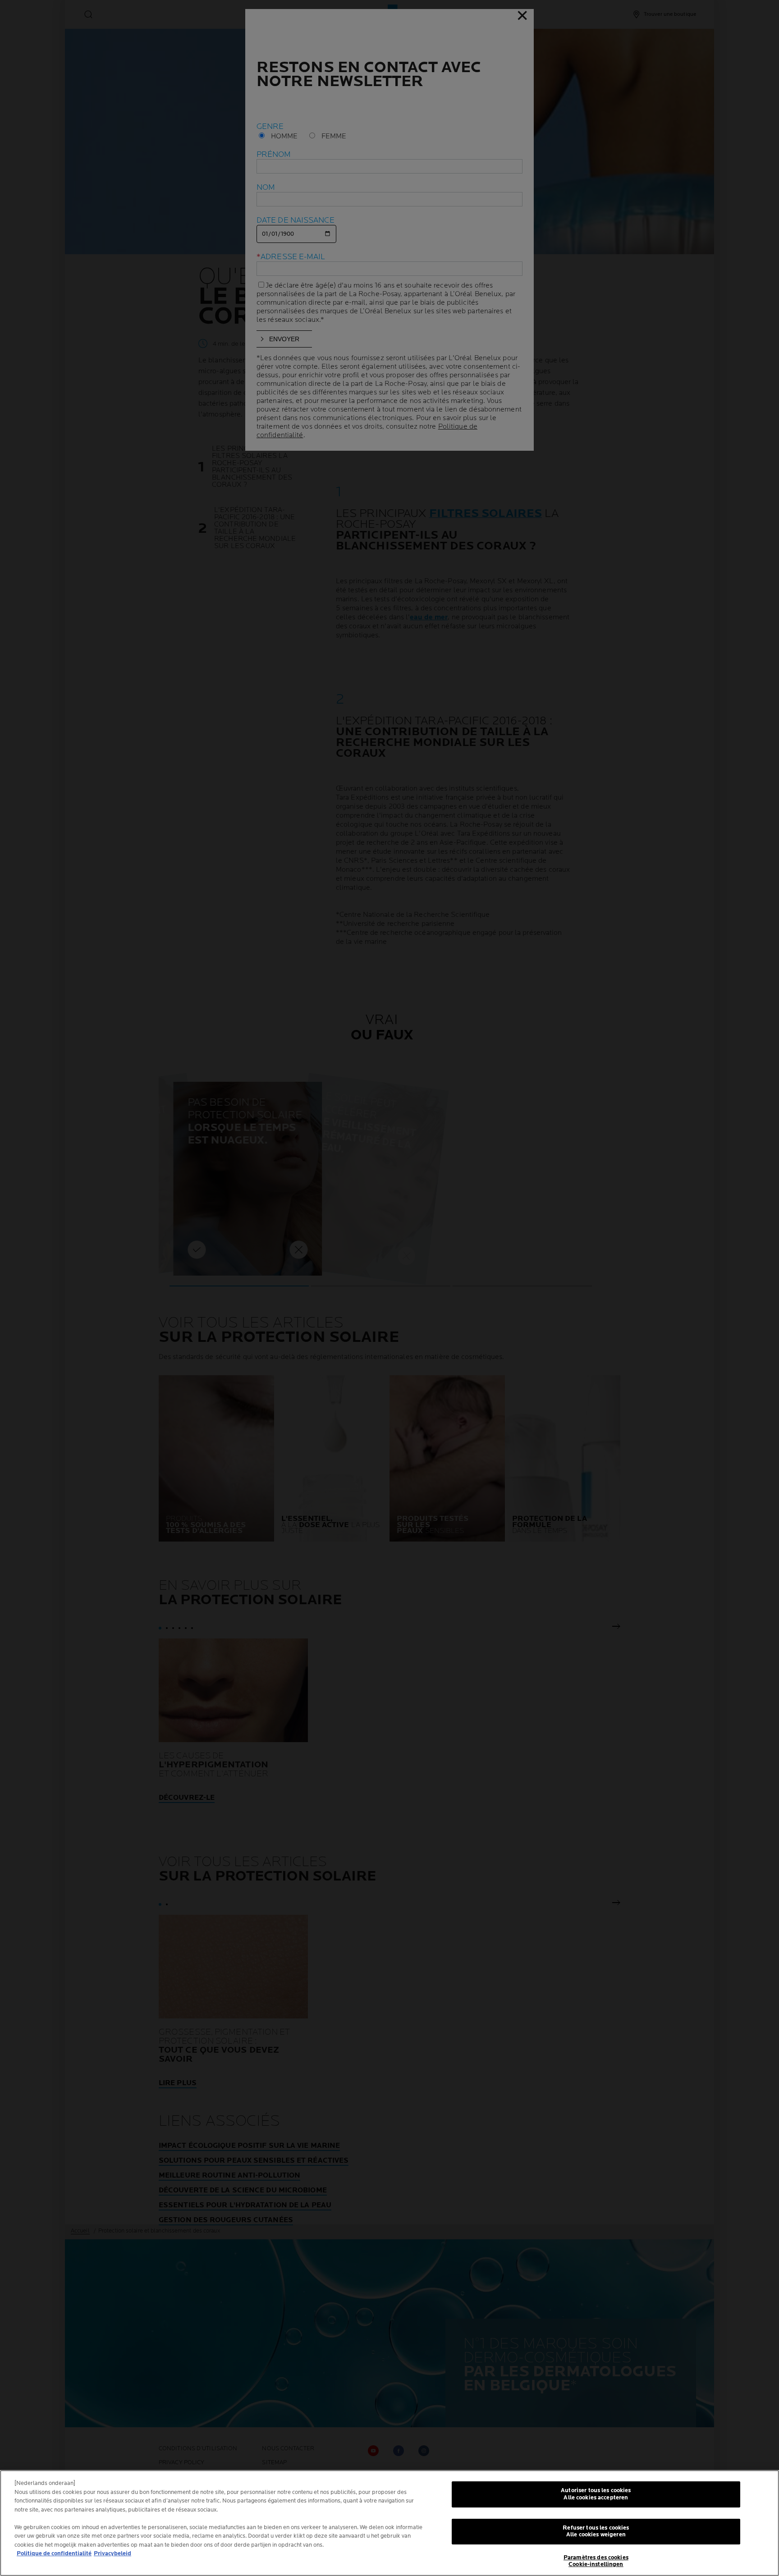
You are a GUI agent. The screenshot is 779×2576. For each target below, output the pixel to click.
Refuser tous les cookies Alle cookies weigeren (596, 2531)
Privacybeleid (112, 2553)
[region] (389, 2523)
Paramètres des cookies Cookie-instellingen (596, 2561)
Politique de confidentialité (54, 2553)
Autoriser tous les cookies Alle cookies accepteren (596, 2494)
